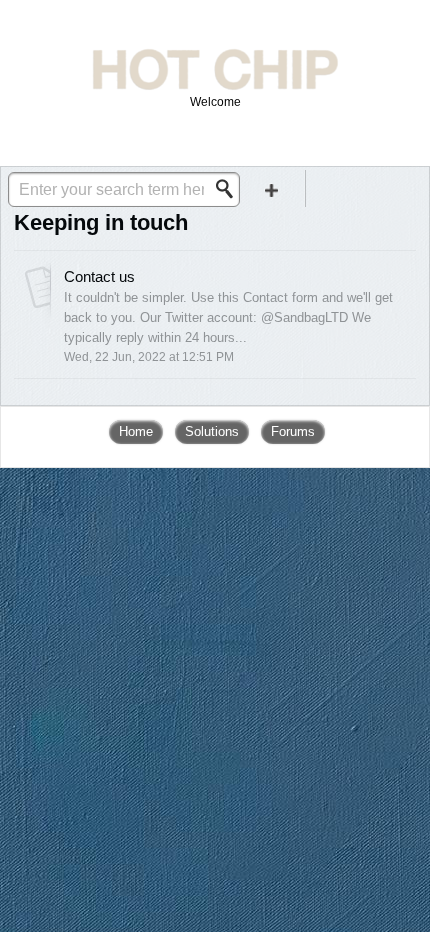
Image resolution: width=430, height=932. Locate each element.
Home (136, 431)
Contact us (99, 276)
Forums (293, 431)
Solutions (212, 431)
